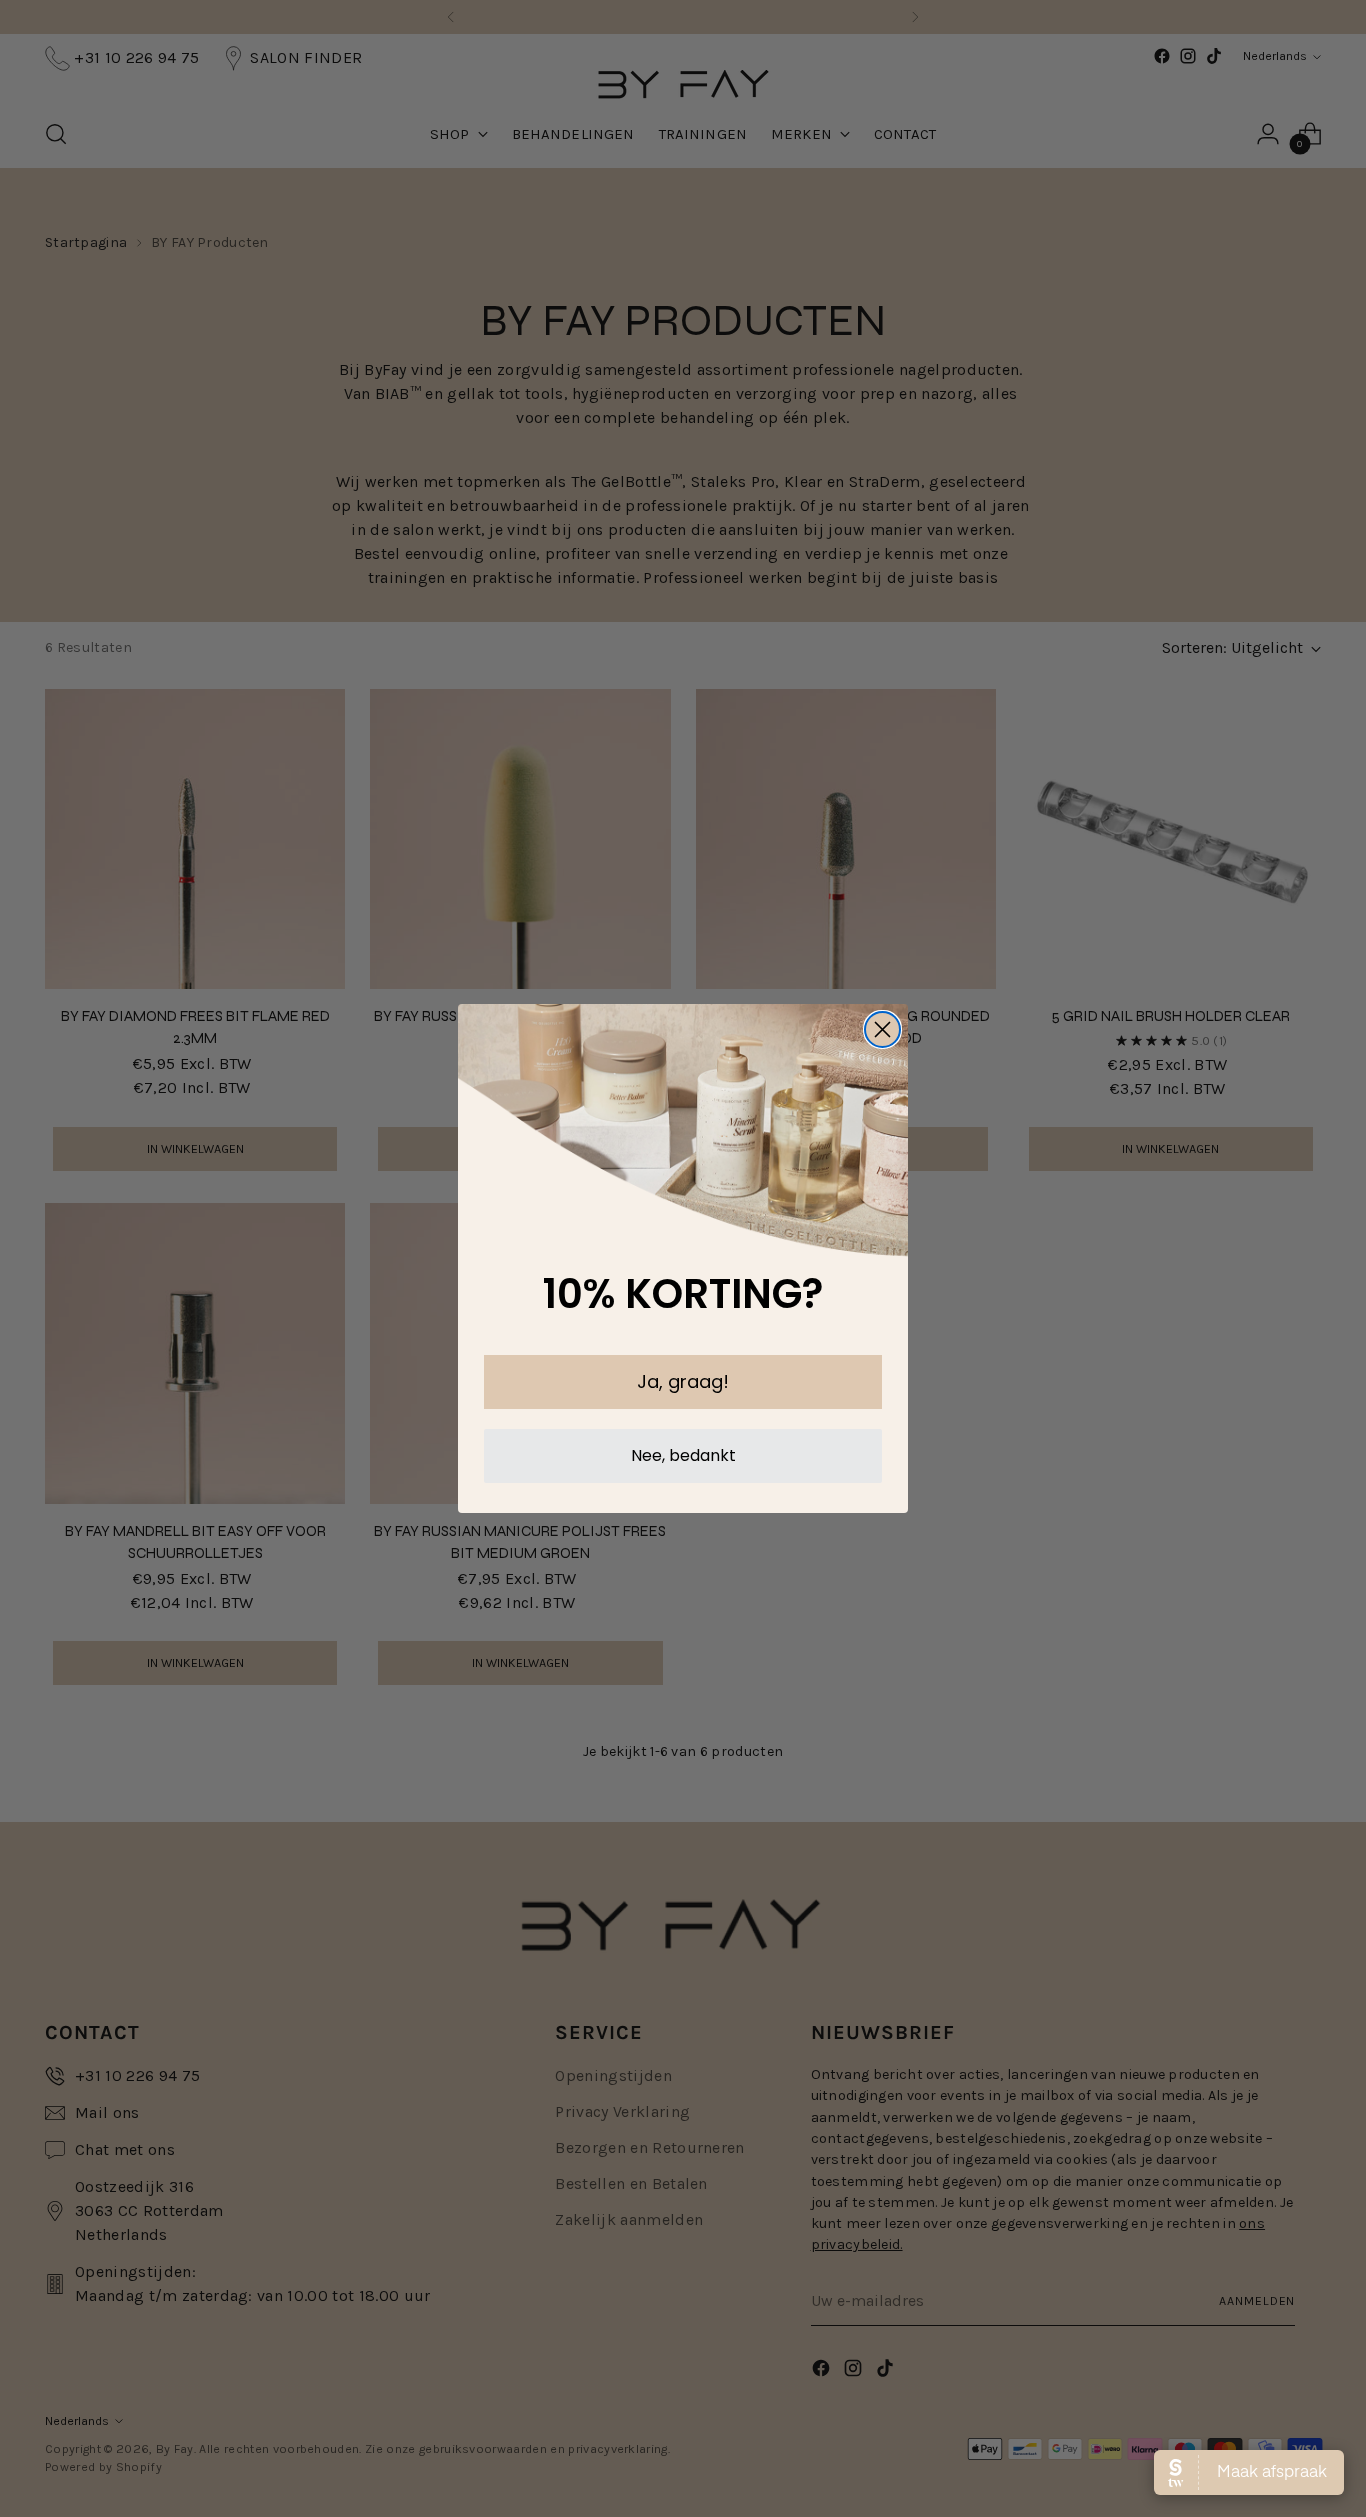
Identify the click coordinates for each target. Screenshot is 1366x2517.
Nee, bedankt (683, 1455)
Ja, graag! (683, 1381)
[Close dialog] (882, 1029)
